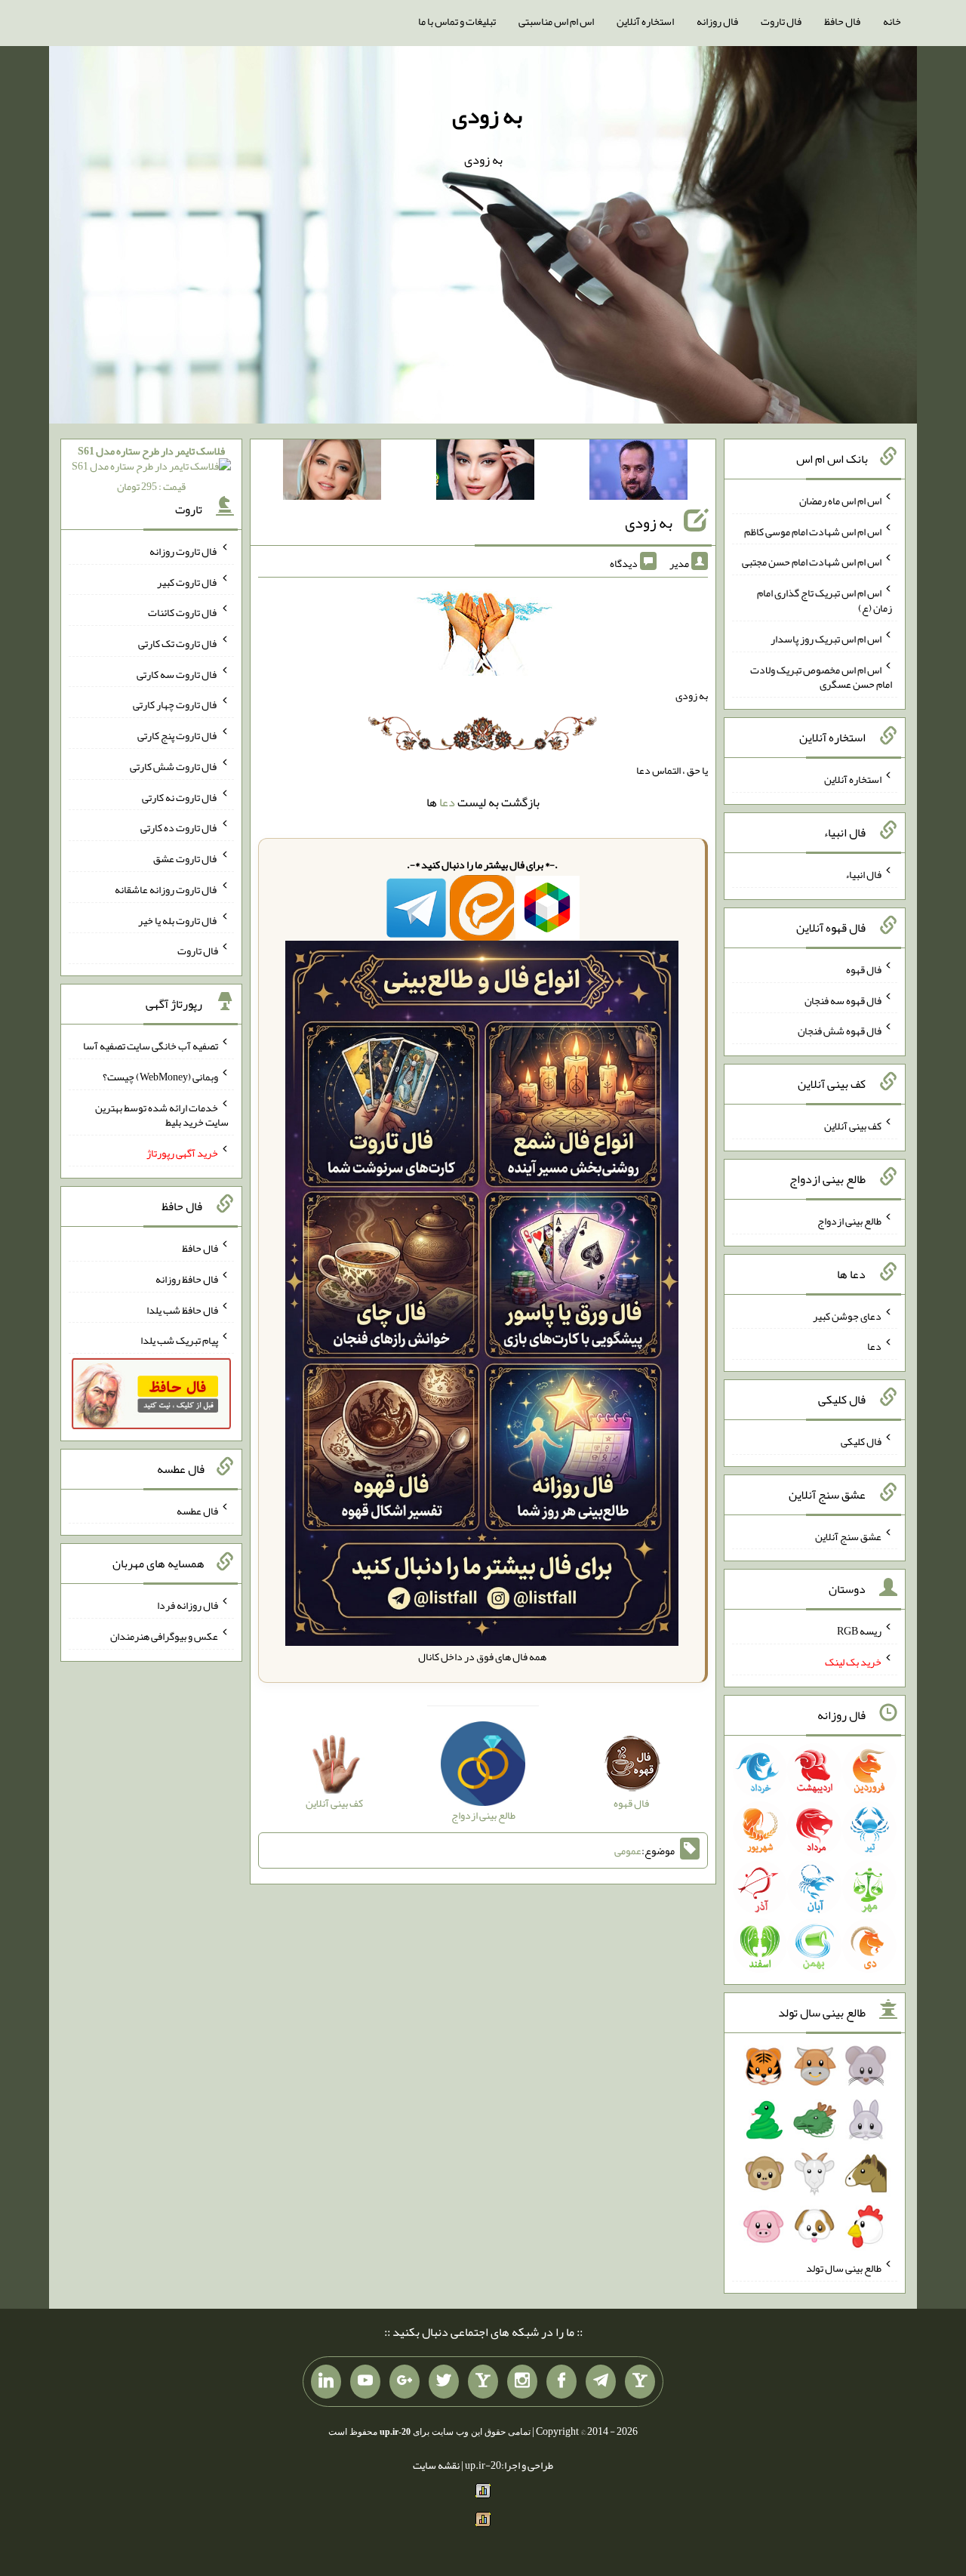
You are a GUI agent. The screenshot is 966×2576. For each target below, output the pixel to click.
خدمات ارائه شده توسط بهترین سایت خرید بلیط (162, 1114)
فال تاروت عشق (186, 858)
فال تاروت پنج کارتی (178, 735)
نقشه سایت (436, 2465)
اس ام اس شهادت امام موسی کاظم (813, 531)
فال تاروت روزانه (184, 551)
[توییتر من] (444, 2382)
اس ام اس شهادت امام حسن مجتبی (812, 562)
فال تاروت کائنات (183, 612)
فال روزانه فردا (188, 1605)
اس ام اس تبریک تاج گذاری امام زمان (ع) (824, 600)
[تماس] (483, 2382)
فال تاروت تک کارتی (178, 643)
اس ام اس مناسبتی (556, 21)
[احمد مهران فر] (638, 473)
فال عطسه (197, 1510)
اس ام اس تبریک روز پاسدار (826, 639)
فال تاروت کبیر (188, 581)
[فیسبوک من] (561, 2382)
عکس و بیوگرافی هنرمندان (164, 1636)
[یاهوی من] (640, 2382)
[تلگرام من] (601, 2382)
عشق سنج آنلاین (848, 1536)
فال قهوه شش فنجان (840, 1031)
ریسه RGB (859, 1631)
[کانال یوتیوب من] (365, 2382)
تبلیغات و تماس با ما (457, 21)
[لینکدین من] (326, 2382)
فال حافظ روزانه (187, 1279)
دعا (447, 802)
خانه (892, 21)
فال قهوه (864, 969)
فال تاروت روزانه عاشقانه (166, 889)
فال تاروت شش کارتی (174, 766)
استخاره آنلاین (645, 21)
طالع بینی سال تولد (844, 2268)
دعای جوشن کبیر (847, 1315)
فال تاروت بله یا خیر (178, 920)
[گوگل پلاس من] (405, 2382)
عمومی (628, 1850)
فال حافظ (842, 21)
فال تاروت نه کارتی (180, 797)
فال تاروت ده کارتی (179, 827)
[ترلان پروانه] (485, 473)
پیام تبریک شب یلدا (179, 1340)
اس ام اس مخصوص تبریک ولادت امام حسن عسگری (821, 676)
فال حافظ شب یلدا (182, 1309)
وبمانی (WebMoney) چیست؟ (160, 1077)
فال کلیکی (861, 1441)
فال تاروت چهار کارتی (175, 704)
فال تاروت (781, 21)
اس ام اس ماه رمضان (840, 501)
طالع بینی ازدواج (849, 1221)
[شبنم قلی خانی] (332, 473)
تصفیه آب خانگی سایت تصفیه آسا (151, 1046)
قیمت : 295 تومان (151, 468)
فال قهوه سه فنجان (843, 1000)
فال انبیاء (863, 874)
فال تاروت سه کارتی (177, 673)
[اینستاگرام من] (522, 2382)
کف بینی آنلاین (853, 1126)
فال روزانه (717, 21)
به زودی (487, 116)
